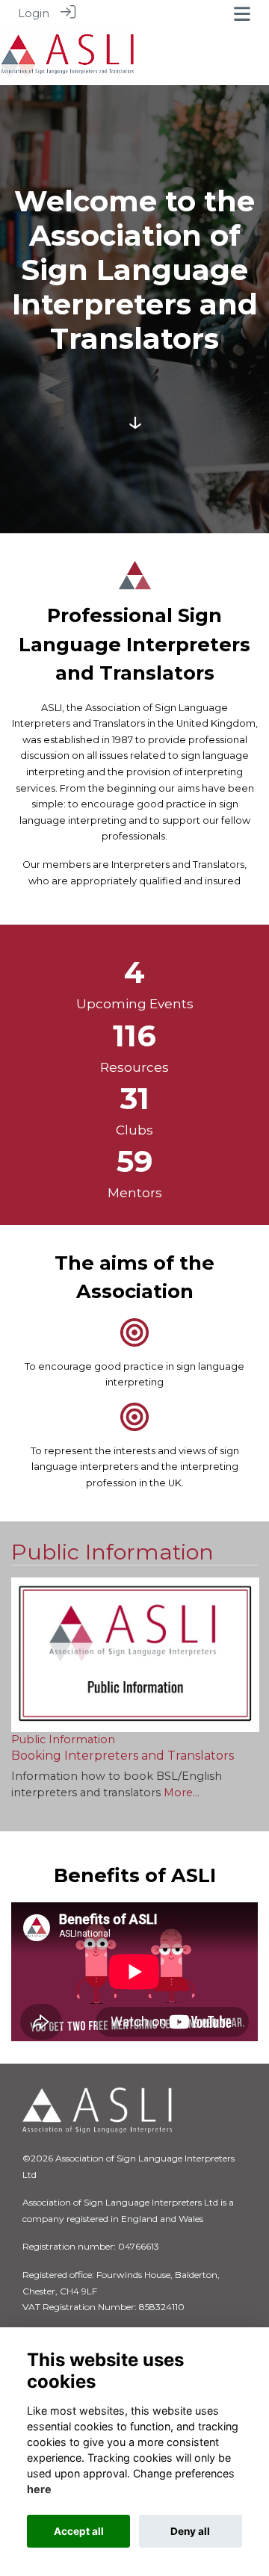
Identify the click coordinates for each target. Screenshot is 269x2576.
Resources (134, 1067)
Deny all (190, 2531)
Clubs (134, 1130)
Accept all (79, 2531)
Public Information (112, 1552)
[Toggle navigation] (242, 14)
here (39, 2489)
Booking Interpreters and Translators (123, 1756)
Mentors (135, 1193)
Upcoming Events (135, 1004)
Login (34, 13)
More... (182, 1793)
